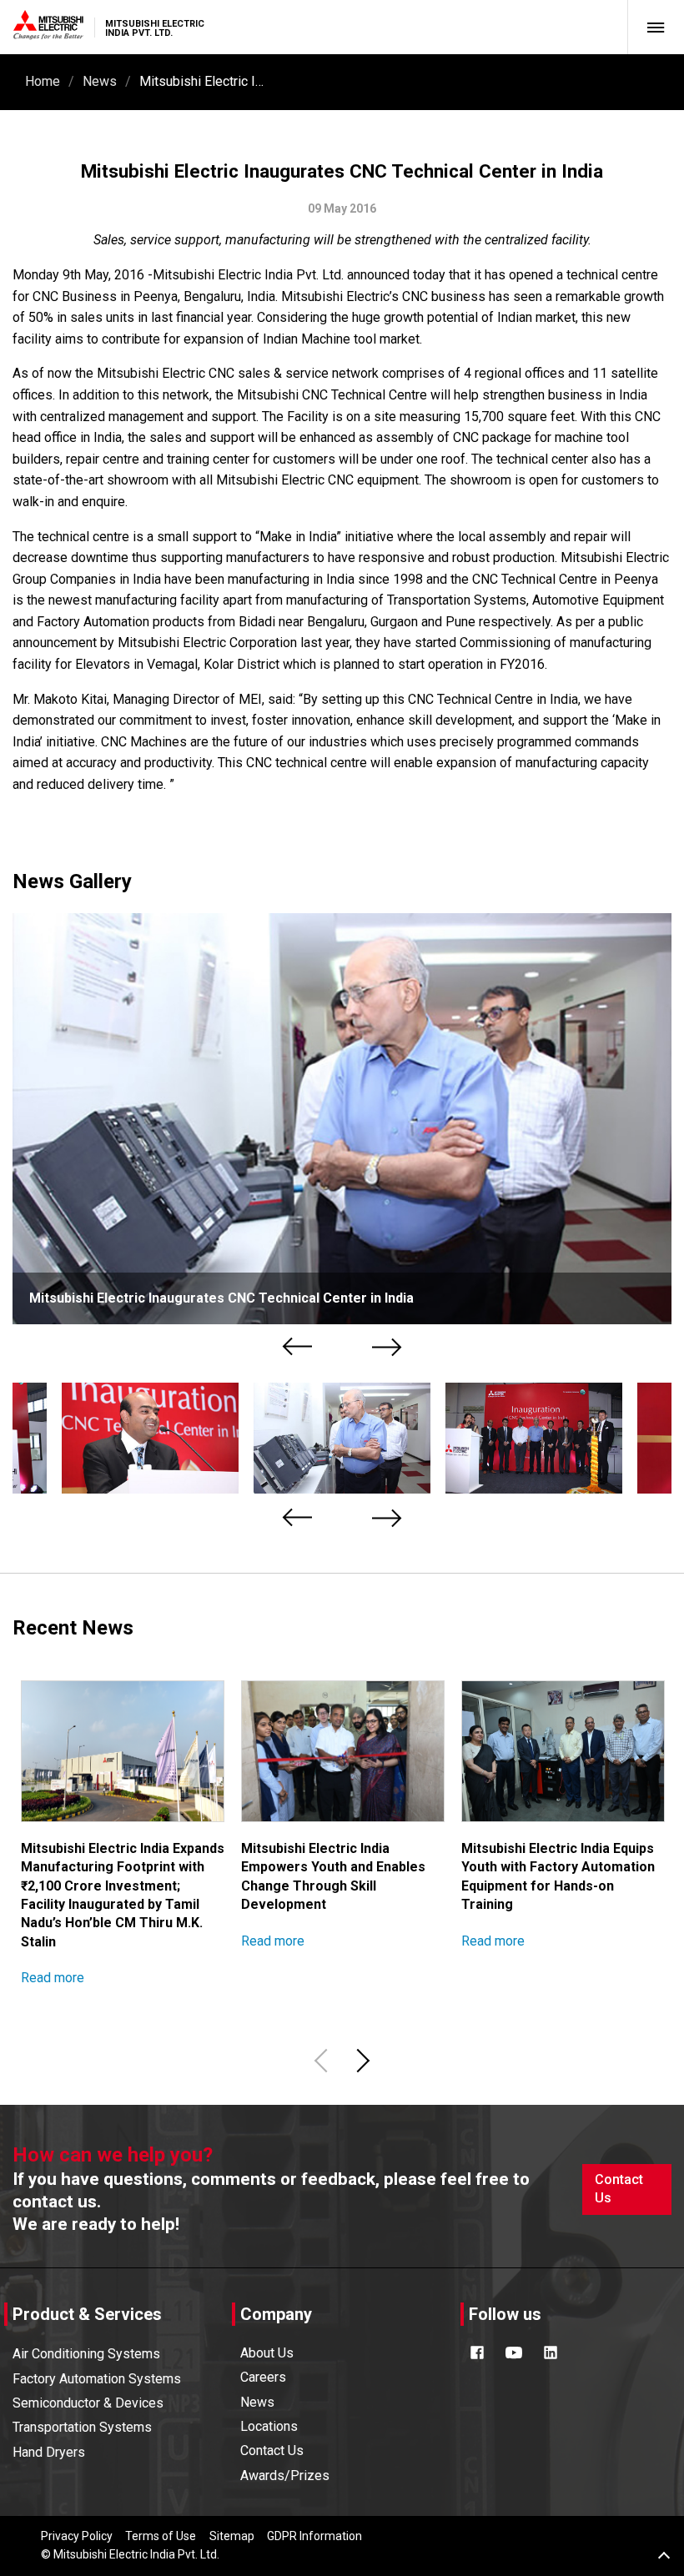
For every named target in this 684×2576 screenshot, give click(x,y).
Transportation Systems (82, 2427)
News (100, 81)
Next (387, 1346)
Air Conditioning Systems (86, 2354)
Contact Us (619, 2189)
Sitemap (232, 2536)
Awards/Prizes (285, 2476)
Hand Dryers (49, 2452)
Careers (263, 2377)
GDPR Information (314, 2536)
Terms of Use (161, 2536)
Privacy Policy (77, 2536)
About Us (267, 2353)
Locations (269, 2426)
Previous (299, 1346)
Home (43, 81)
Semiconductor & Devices (88, 2403)
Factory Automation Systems (97, 2379)
